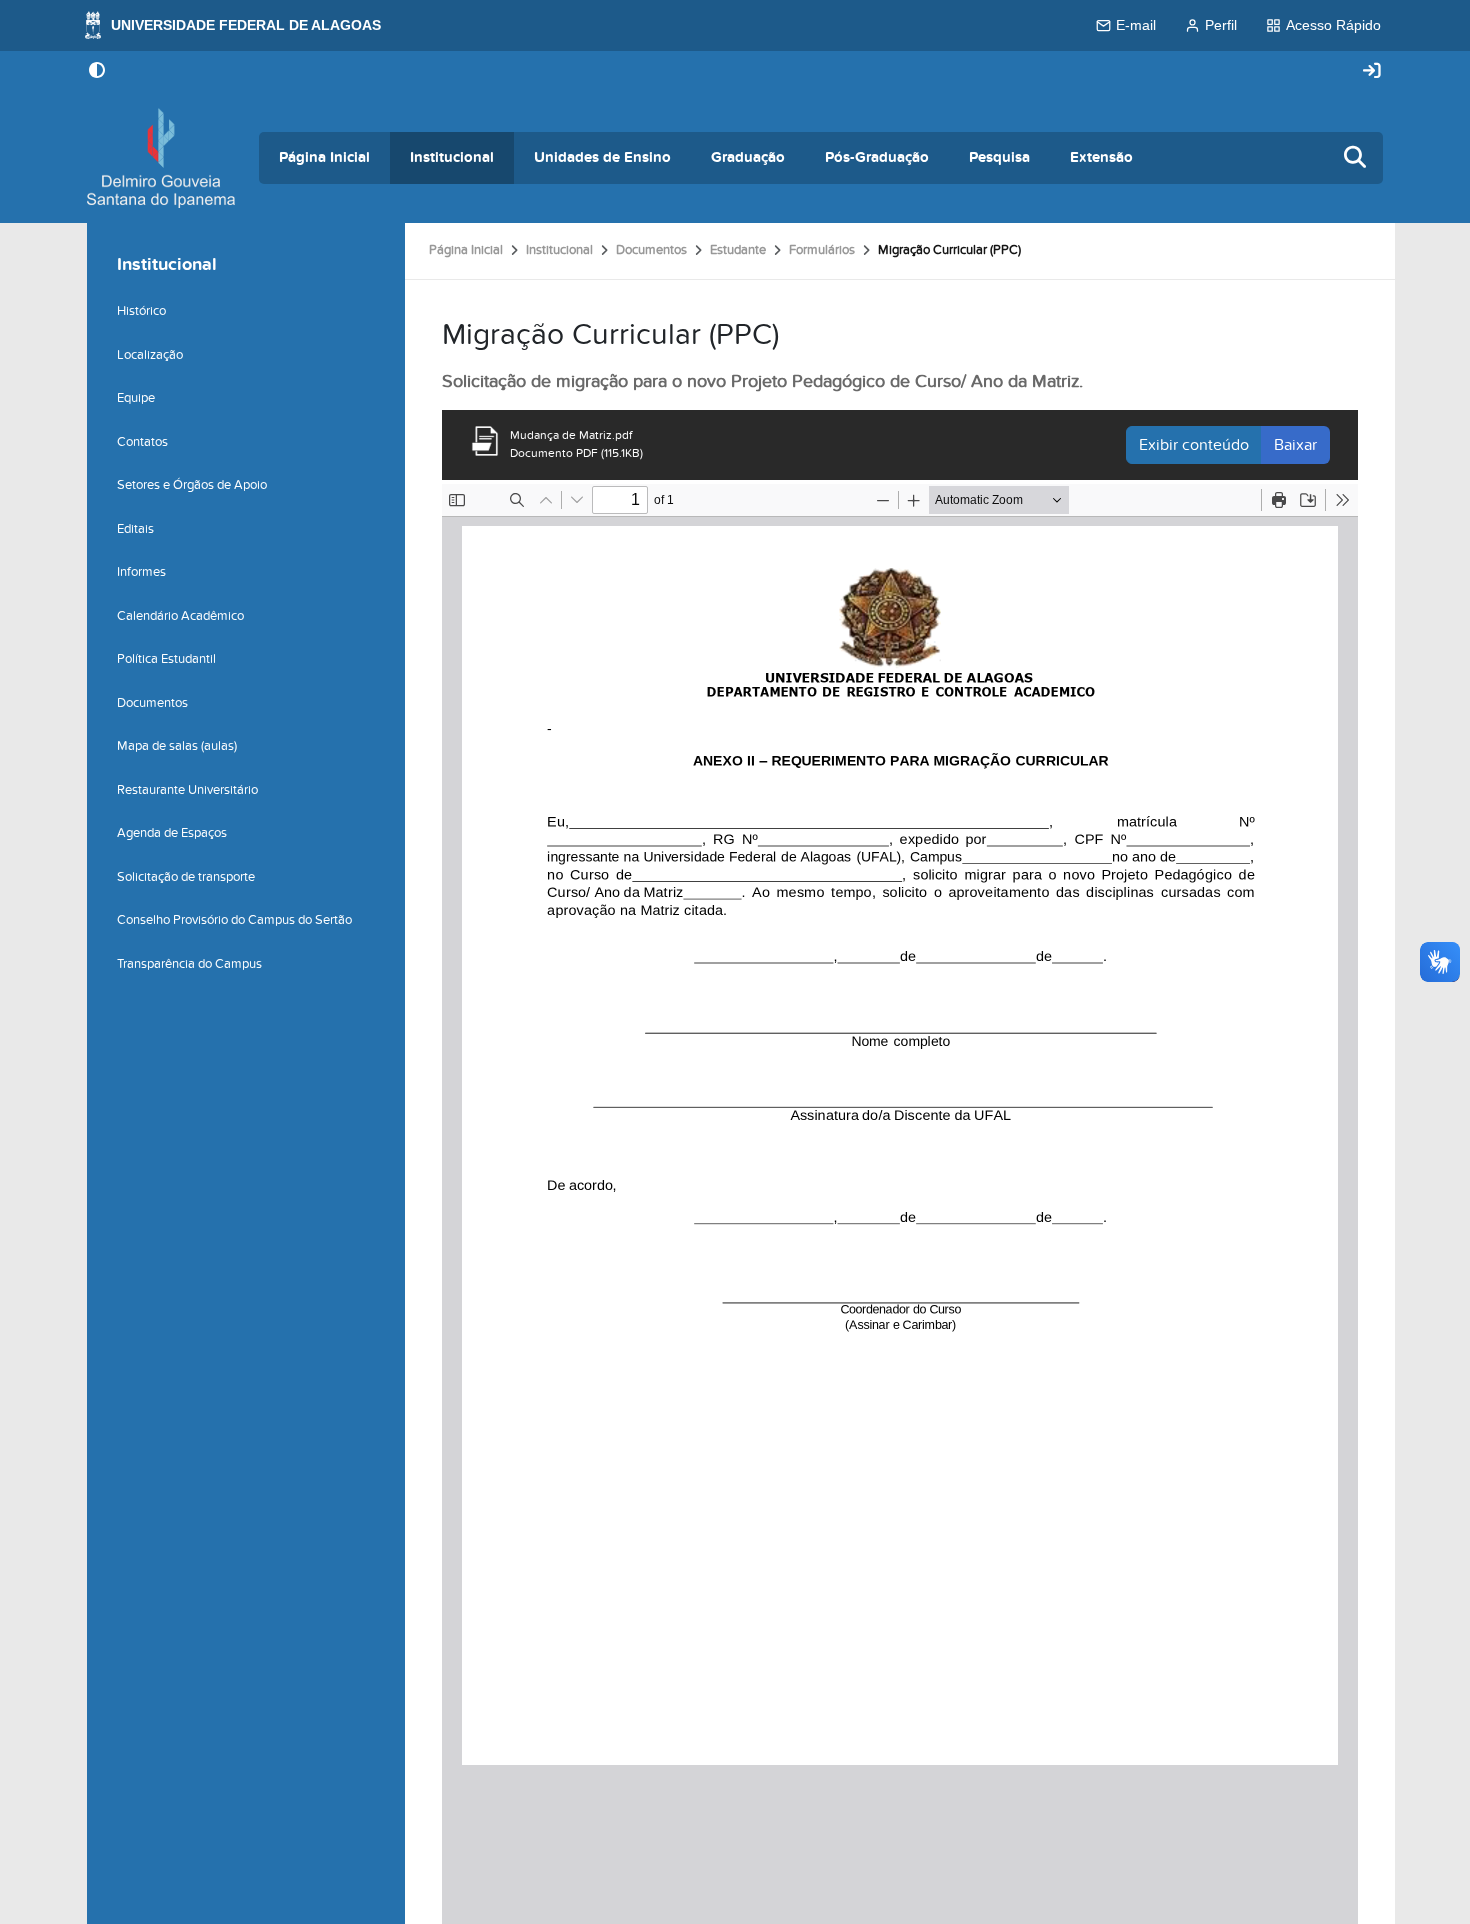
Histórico (141, 311)
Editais (135, 529)
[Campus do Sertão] (161, 158)
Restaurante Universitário (187, 790)
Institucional (452, 157)
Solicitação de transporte (186, 877)
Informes (141, 572)
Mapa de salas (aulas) (177, 746)
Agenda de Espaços (172, 833)
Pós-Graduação (877, 157)
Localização (150, 355)
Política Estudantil (166, 659)
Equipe (136, 398)
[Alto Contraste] (97, 72)
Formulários (822, 250)
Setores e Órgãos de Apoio (192, 485)
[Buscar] (1356, 158)
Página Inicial (324, 157)
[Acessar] (1372, 71)
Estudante (738, 250)
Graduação (748, 157)
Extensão (1101, 157)
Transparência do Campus (189, 964)
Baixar (1295, 445)
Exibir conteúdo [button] (1194, 445)
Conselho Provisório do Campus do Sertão (234, 920)
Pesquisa (999, 157)
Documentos (651, 250)
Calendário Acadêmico (180, 616)
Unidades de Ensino (602, 157)
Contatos (142, 442)
